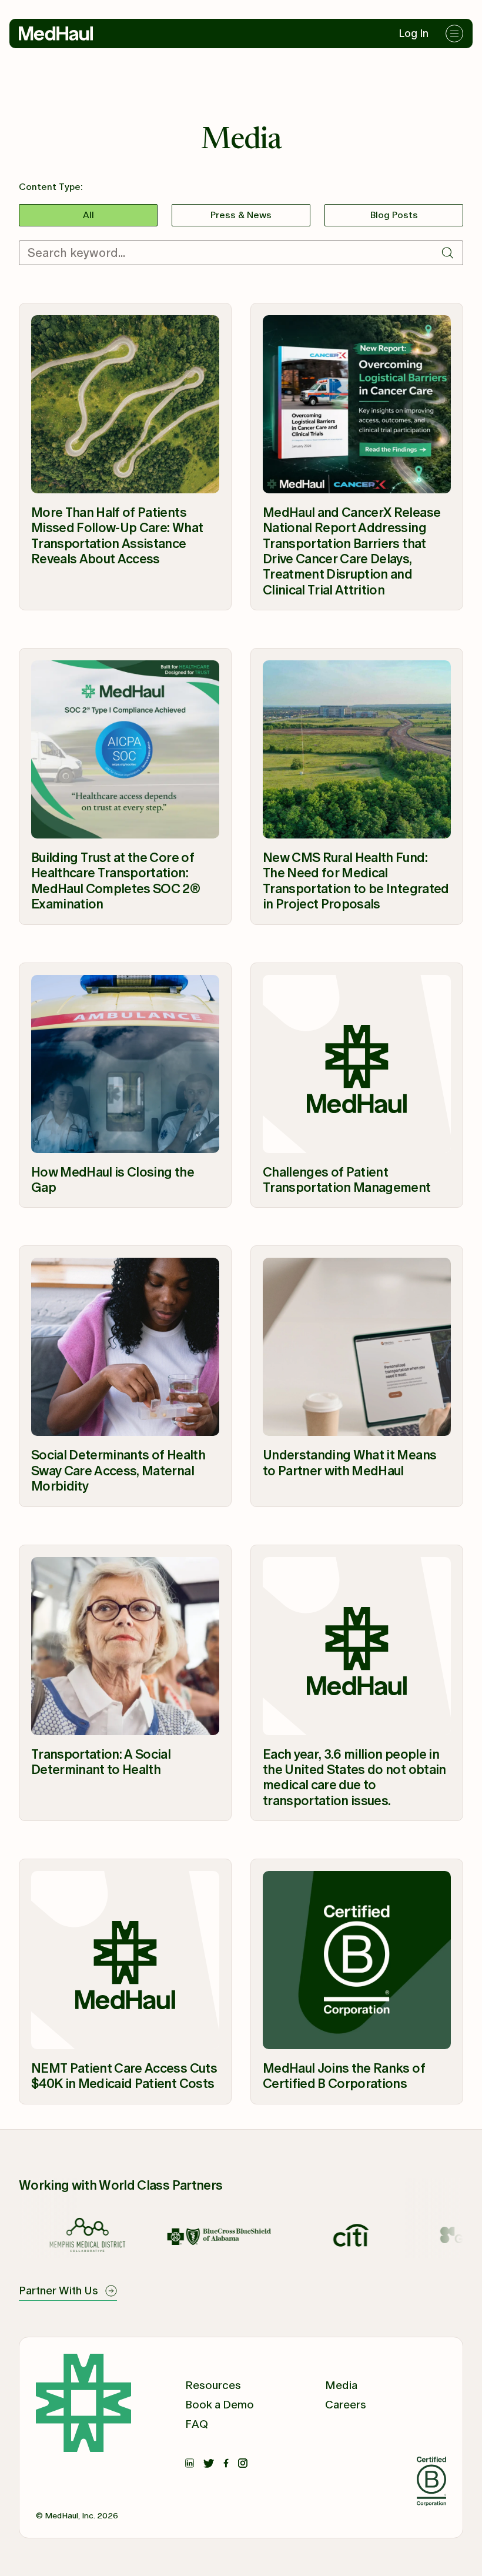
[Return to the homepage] (56, 34)
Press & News (241, 215)
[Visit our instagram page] (243, 2461)
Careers (346, 2405)
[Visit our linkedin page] (190, 2461)
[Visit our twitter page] (209, 2461)
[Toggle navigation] (454, 34)
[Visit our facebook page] (226, 2461)
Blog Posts (394, 215)
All (88, 215)
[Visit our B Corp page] (431, 2484)
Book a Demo (220, 2405)
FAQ (197, 2424)
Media (341, 2385)
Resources (213, 2385)
